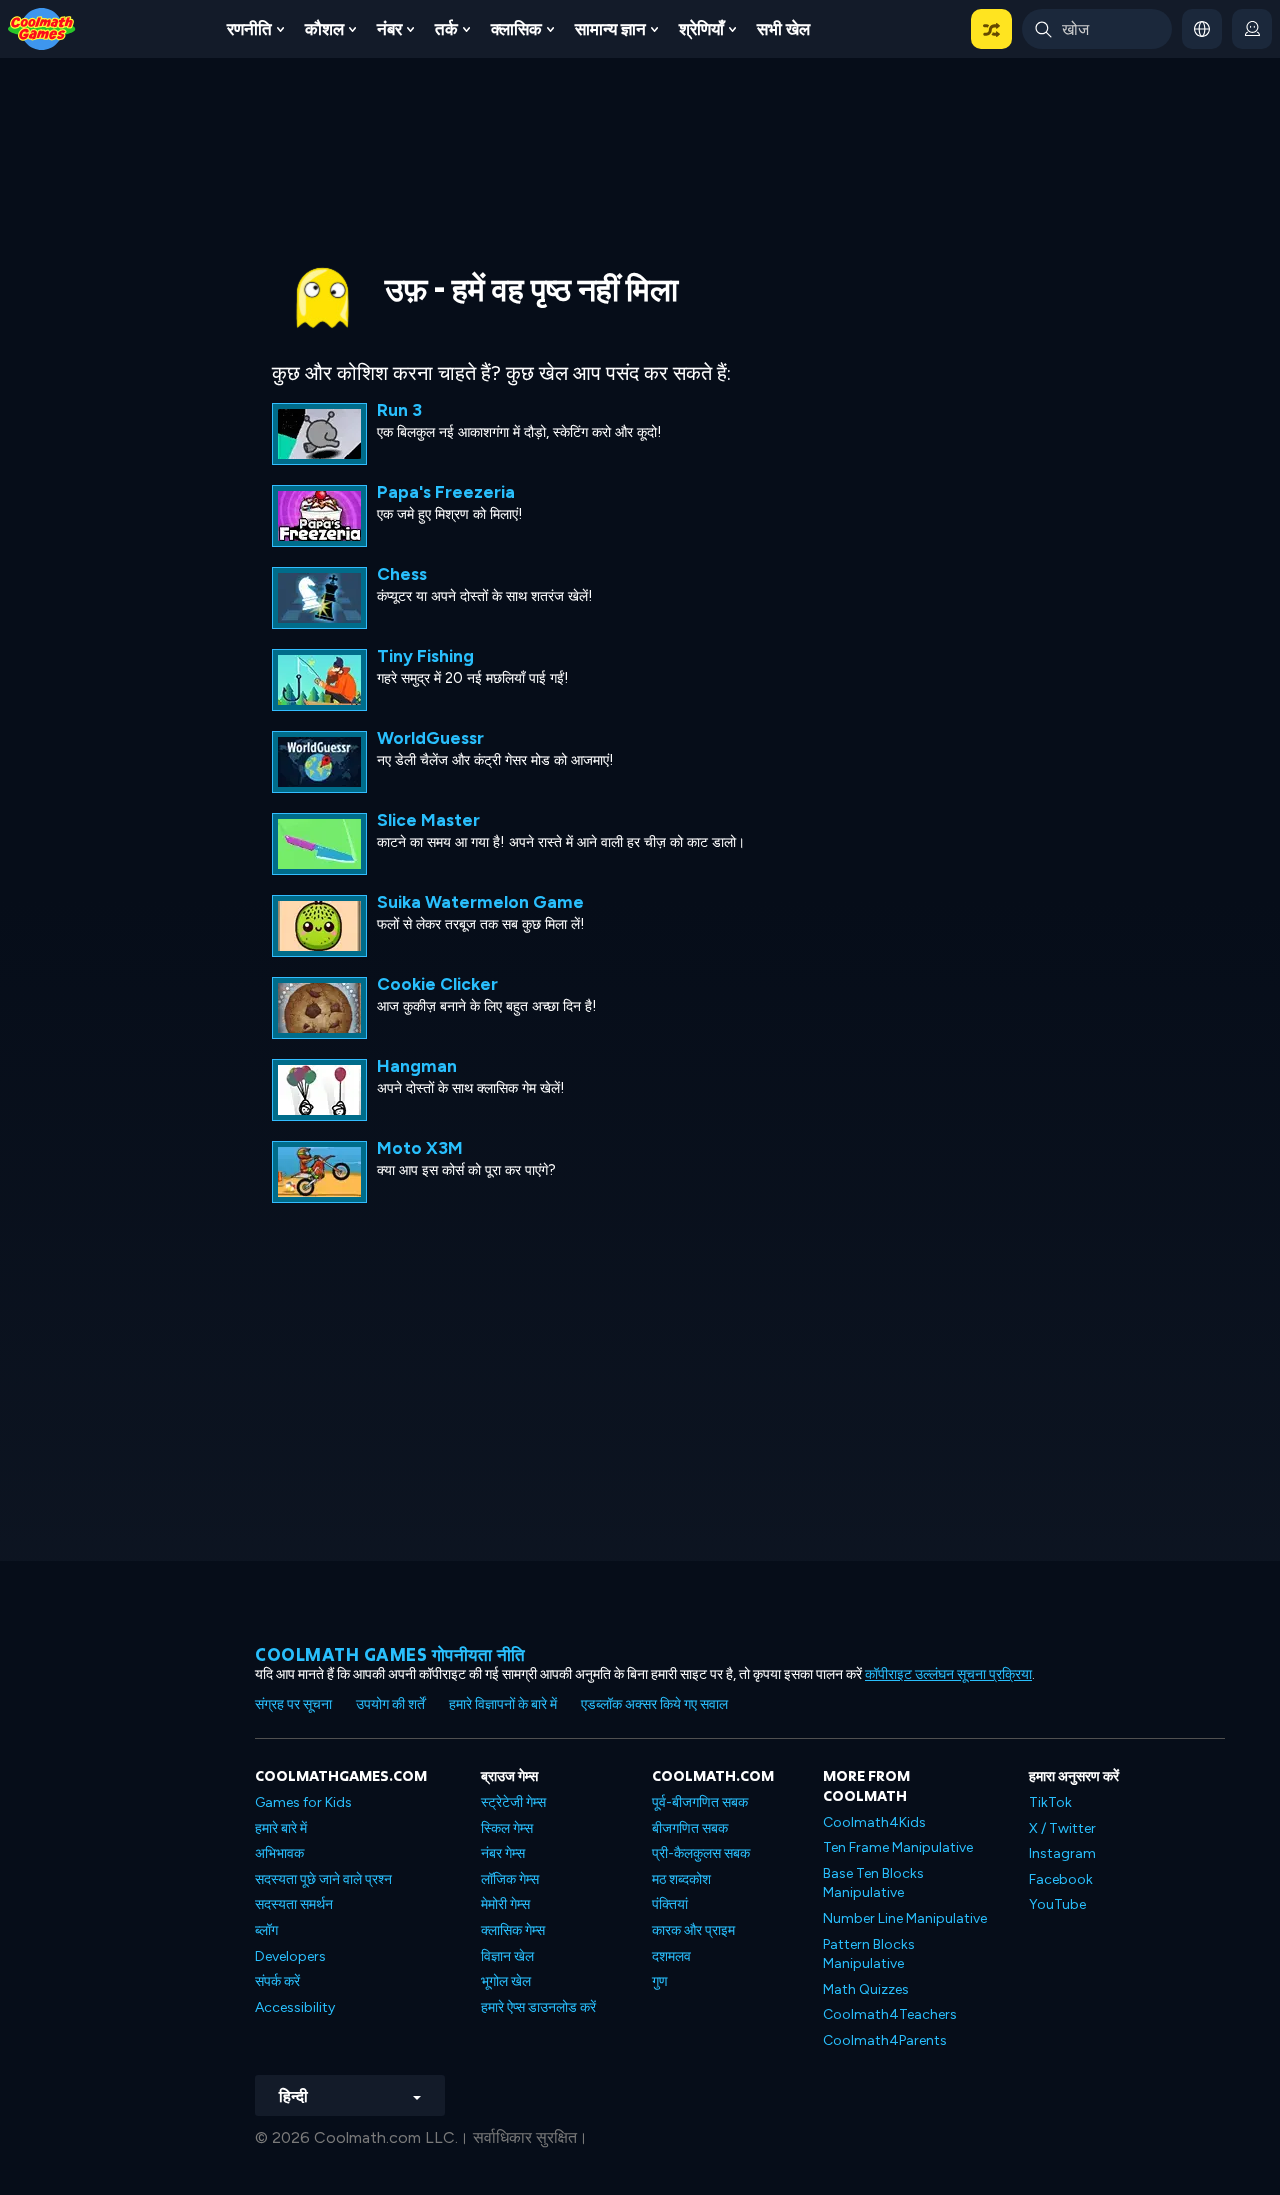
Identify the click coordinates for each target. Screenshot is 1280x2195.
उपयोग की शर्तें (390, 1704)
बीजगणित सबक (690, 1828)
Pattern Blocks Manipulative (869, 1954)
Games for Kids (303, 1802)
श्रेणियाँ (701, 29)
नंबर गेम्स (503, 1853)
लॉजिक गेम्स (510, 1879)
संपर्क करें (277, 1981)
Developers (290, 1956)
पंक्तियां (670, 1904)
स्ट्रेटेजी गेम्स (513, 1802)
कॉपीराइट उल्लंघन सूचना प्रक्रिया (948, 1674)
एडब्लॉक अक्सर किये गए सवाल (654, 1704)
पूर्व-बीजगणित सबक (700, 1802)
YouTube (1057, 1904)
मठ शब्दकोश (681, 1879)
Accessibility (295, 2007)
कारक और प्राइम (693, 1930)
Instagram (1062, 1853)
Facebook (1061, 1879)
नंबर (389, 29)
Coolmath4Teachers (890, 2014)
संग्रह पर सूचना (293, 1704)
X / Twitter (1062, 1828)
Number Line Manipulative (905, 1918)
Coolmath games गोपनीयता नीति (390, 1654)
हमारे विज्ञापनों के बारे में (503, 1704)
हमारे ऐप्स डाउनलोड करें (538, 2007)
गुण (660, 1981)
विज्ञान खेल (507, 1956)
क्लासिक (516, 29)
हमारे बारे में (281, 1828)
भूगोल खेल (506, 1981)
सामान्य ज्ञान (610, 29)
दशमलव (671, 1956)
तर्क (446, 29)
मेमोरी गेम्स (505, 1904)
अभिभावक (279, 1853)
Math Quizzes (866, 1989)
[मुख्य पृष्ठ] (42, 27)
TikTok (1050, 1802)
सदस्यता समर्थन (294, 1904)
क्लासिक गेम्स (513, 1930)
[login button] (1252, 29)
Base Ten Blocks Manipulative (873, 1883)
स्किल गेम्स (507, 1828)
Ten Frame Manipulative (898, 1847)
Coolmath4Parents (885, 2040)
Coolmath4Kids (874, 1822)
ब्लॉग (266, 1930)
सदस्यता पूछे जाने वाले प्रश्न (323, 1879)
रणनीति (249, 29)
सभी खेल (783, 29)
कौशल (324, 29)
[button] (991, 29)
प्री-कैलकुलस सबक (701, 1853)
